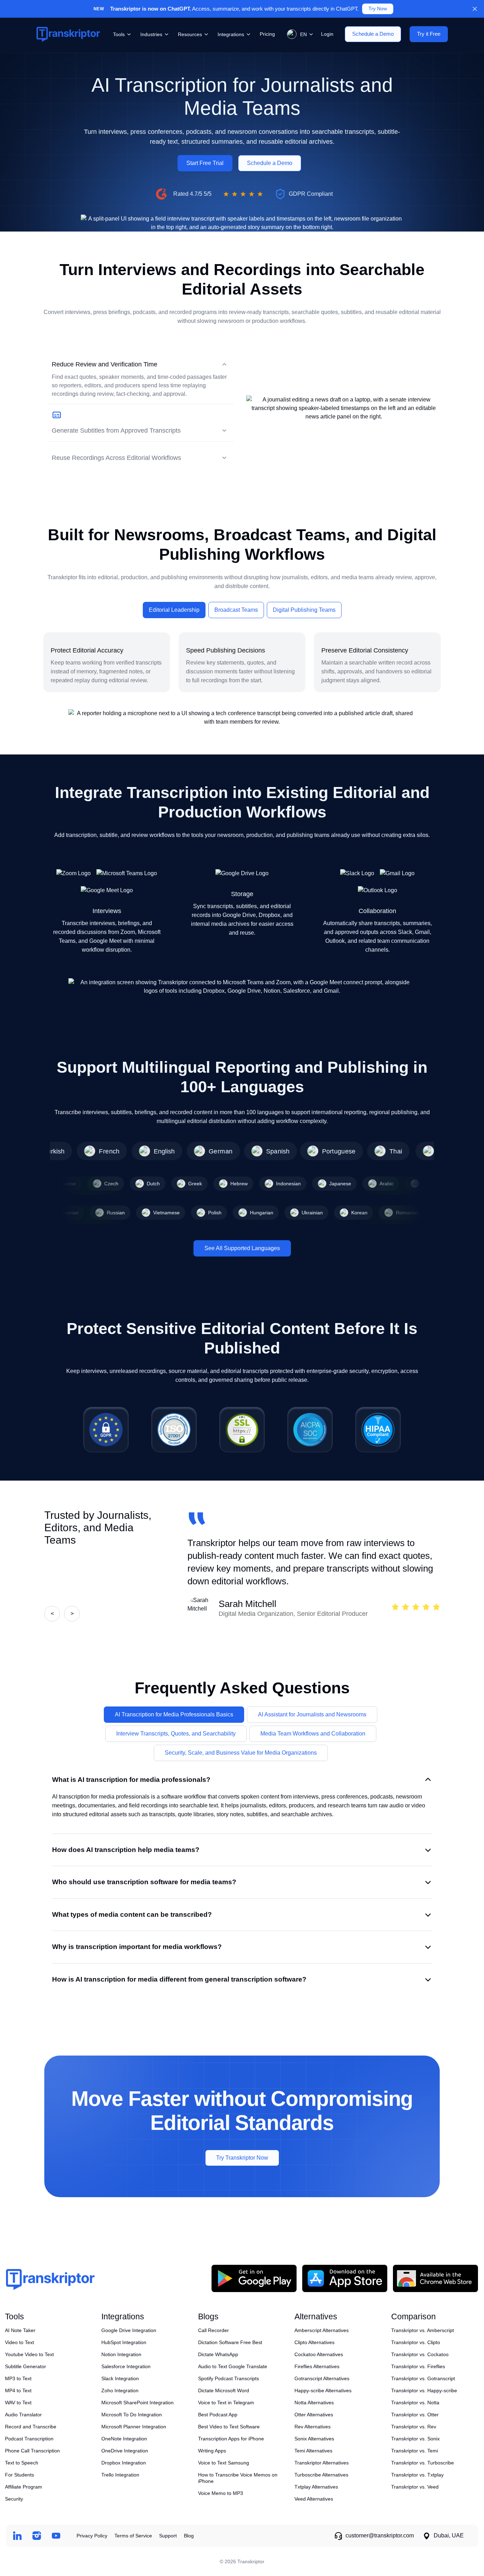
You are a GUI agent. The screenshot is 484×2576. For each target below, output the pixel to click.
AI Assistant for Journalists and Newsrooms (312, 1714)
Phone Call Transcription (32, 2451)
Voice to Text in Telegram (226, 2403)
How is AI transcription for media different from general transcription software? (179, 1979)
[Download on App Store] (345, 2278)
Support (168, 2536)
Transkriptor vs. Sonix (415, 2439)
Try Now (378, 9)
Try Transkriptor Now (242, 2158)
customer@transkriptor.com (380, 2535)
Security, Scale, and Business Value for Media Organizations (241, 1753)
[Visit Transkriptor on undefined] (17, 2536)
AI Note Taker (20, 2330)
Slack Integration (120, 2378)
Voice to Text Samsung (224, 2463)
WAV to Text (18, 2403)
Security (14, 2499)
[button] (299, 34)
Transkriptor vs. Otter (415, 2415)
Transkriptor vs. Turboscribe (423, 2463)
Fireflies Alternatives (317, 2366)
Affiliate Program (24, 2487)
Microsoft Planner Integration (134, 2427)
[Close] (475, 9)
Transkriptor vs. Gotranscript (423, 2378)
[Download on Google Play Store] (254, 2278)
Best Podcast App (218, 2415)
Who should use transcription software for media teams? (144, 1882)
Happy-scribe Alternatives (323, 2390)
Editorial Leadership (174, 610)
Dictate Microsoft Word (224, 2390)
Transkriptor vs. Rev (414, 2427)
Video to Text (19, 2342)
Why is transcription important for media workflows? (137, 1947)
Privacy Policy (92, 2536)
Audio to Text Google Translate (233, 2366)
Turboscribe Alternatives (321, 2475)
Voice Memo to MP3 (221, 2493)
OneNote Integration (124, 2439)
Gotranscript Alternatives (322, 2378)
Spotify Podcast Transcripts (229, 2378)
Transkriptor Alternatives (322, 2463)
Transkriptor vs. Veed (415, 2487)
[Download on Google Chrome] (435, 2278)
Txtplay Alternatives (316, 2487)
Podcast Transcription (29, 2439)
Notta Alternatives (314, 2403)
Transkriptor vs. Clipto (416, 2342)
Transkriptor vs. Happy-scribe (424, 2390)
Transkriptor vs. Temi (415, 2451)
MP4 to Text (18, 2390)
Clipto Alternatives (314, 2342)
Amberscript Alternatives (322, 2330)
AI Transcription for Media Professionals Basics (174, 1714)
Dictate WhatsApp (218, 2354)
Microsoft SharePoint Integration (137, 2403)
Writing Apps (212, 2451)
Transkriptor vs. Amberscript (423, 2330)
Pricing (267, 34)
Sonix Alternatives (314, 2439)
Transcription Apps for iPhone (231, 2439)
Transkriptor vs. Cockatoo (420, 2354)
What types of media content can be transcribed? (132, 1914)
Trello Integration (120, 2475)
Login (327, 34)
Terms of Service (133, 2536)
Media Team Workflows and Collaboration (313, 1734)
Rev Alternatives (313, 2427)
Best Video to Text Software (229, 2427)
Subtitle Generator (26, 2366)
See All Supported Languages (242, 1248)
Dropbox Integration (124, 2463)
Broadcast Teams (236, 610)
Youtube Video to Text (29, 2354)
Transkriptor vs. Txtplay (417, 2475)
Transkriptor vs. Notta (415, 2403)
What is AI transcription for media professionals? (131, 1780)
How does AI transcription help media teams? (126, 1850)
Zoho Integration (120, 2390)
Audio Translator (23, 2415)
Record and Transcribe (31, 2427)
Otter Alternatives (314, 2415)
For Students (19, 2475)
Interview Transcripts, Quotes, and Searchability (176, 1734)
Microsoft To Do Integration (132, 2415)
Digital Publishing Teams (304, 610)
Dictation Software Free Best (230, 2342)
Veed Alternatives (314, 2499)
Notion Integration (121, 2354)
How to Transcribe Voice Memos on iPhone (238, 2478)
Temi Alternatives (313, 2451)
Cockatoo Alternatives (319, 2354)
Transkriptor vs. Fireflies (418, 2366)
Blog (189, 2536)
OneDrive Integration (125, 2451)
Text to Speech (22, 2463)
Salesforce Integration (126, 2366)
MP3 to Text (18, 2378)
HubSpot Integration (124, 2342)
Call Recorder (213, 2330)
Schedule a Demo (373, 34)
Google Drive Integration (129, 2330)
